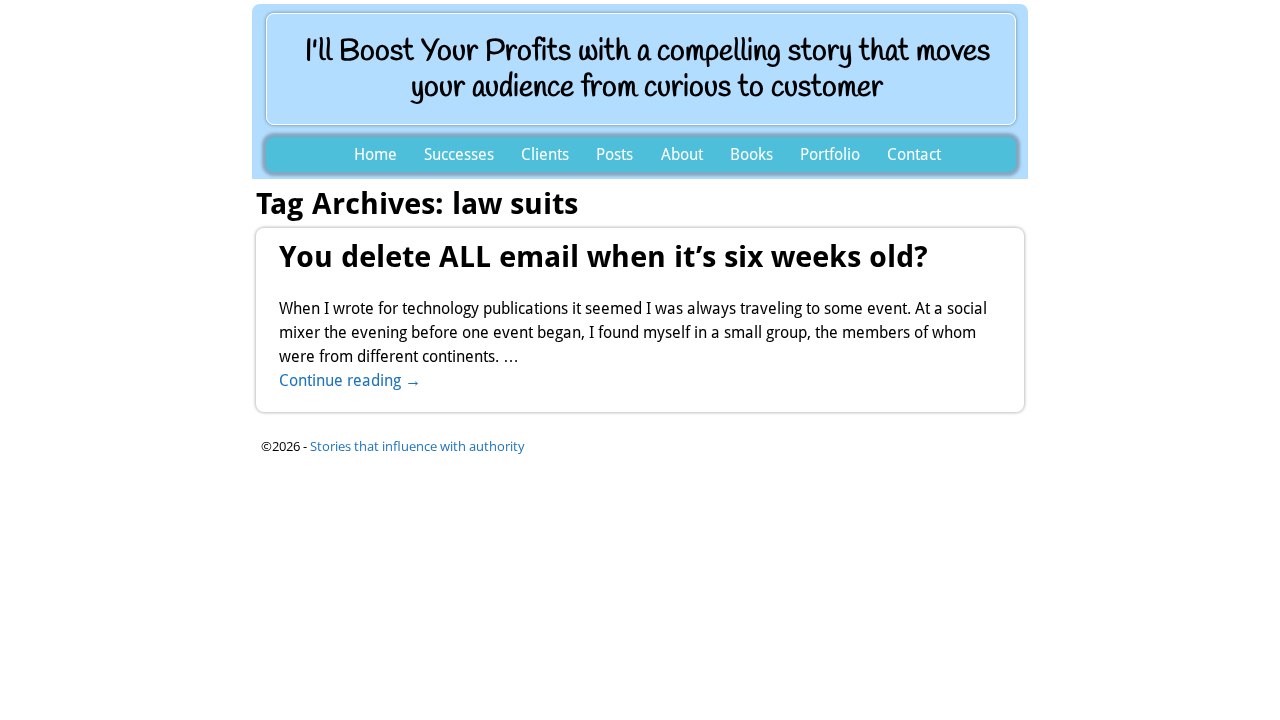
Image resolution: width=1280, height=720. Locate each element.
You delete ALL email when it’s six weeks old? (603, 256)
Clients (545, 154)
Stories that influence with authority (417, 446)
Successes (459, 154)
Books (751, 154)
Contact (914, 154)
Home (375, 154)
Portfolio (830, 154)
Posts (614, 154)
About (682, 154)
